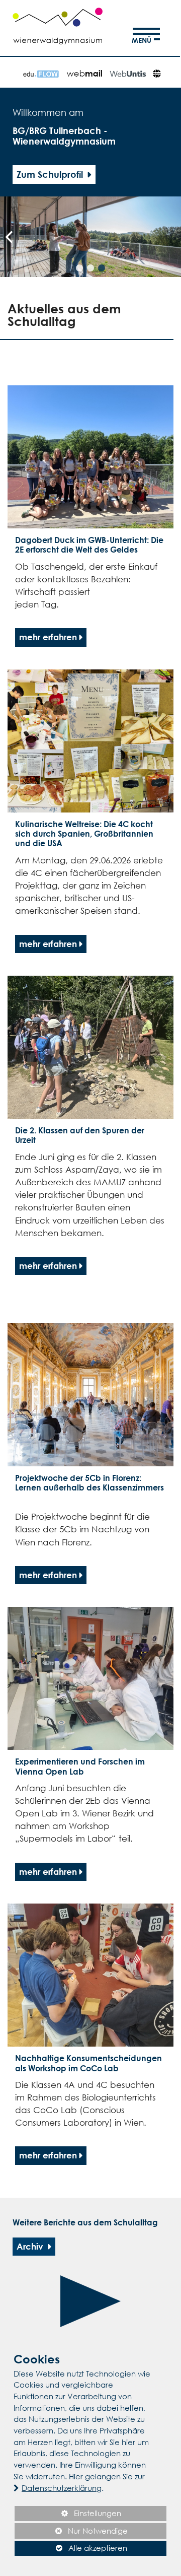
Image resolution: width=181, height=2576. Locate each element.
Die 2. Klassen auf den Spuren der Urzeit (80, 1135)
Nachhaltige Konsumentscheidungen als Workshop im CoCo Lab (88, 2063)
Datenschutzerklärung (62, 2488)
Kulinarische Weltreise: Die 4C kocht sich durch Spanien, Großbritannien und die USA (84, 834)
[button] (79, 268)
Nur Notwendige (71, 2532)
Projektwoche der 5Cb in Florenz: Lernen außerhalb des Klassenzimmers (89, 1483)
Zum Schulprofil (51, 174)
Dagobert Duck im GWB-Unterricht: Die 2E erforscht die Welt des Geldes (89, 545)
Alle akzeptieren (71, 2548)
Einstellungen (68, 2515)
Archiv (31, 2246)
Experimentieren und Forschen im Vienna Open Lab (80, 1766)
